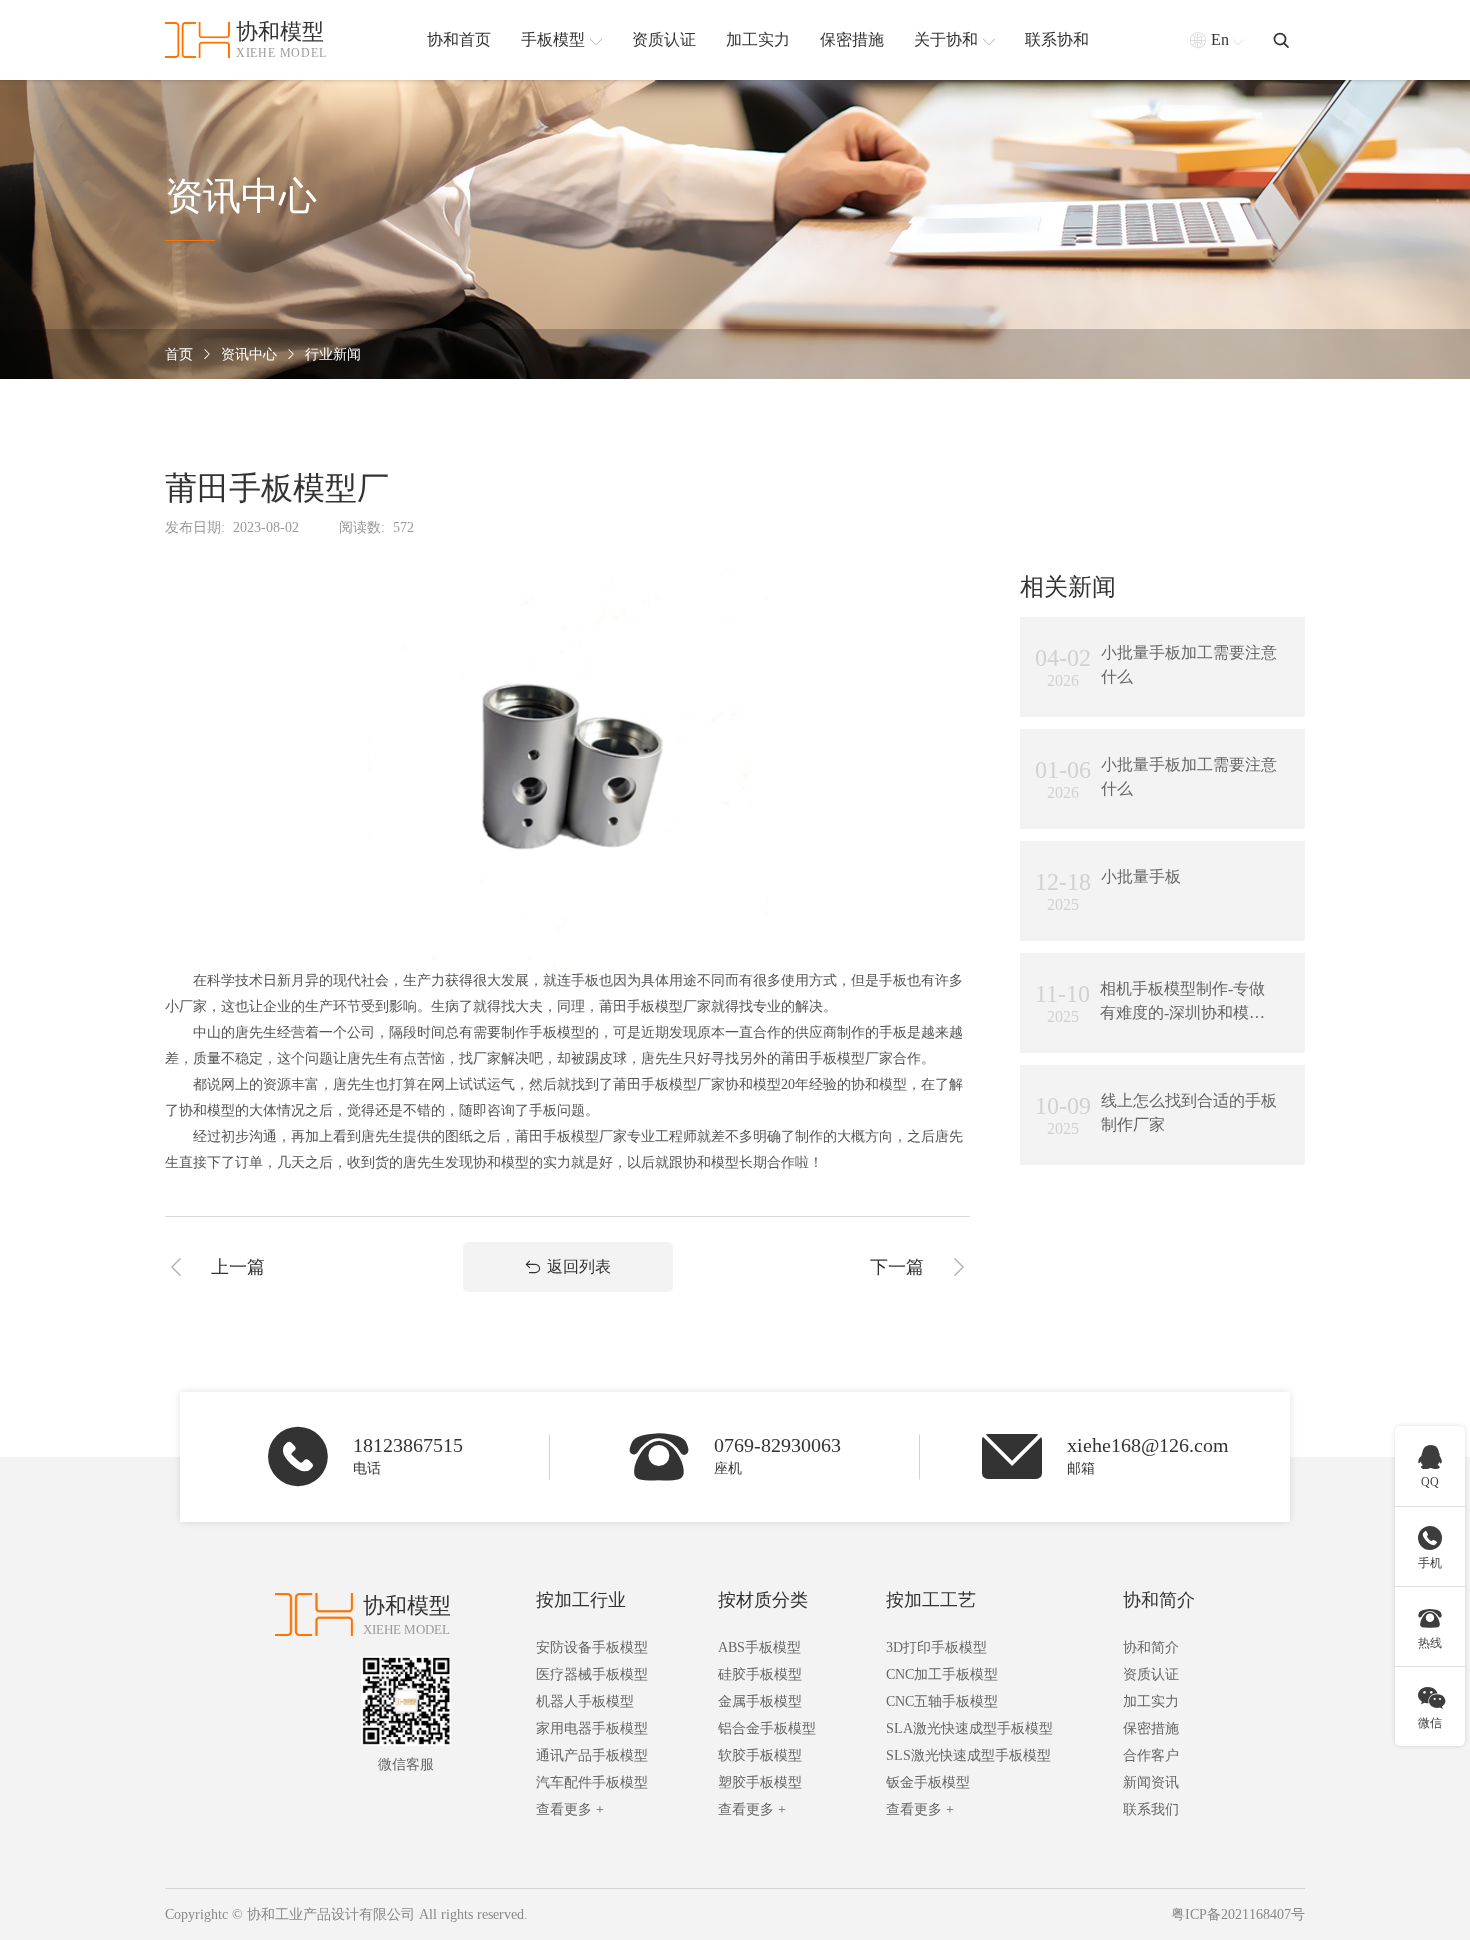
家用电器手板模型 (592, 1728)
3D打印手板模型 (936, 1647)
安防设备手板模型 (592, 1647)
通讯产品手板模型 (592, 1755)
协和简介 (1159, 1600)
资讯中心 (249, 354)
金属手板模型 (760, 1701)
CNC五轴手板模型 (942, 1701)
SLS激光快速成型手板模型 (968, 1755)
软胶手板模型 (760, 1755)
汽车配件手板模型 (592, 1782)
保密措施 (1151, 1728)
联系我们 (1151, 1809)
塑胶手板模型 (760, 1782)
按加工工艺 (931, 1600)
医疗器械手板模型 (592, 1674)
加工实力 (1151, 1701)
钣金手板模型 (928, 1782)
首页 (179, 354)
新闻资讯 (1151, 1782)
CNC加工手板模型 (942, 1674)
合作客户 (1151, 1755)
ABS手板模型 (759, 1647)
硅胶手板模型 (760, 1674)
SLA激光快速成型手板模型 (969, 1728)
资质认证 (1151, 1674)
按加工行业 (581, 1600)
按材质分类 (763, 1600)
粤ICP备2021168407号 (1238, 1914)
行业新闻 (333, 354)
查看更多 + (570, 1809)
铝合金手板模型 (767, 1728)
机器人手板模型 (585, 1701)
